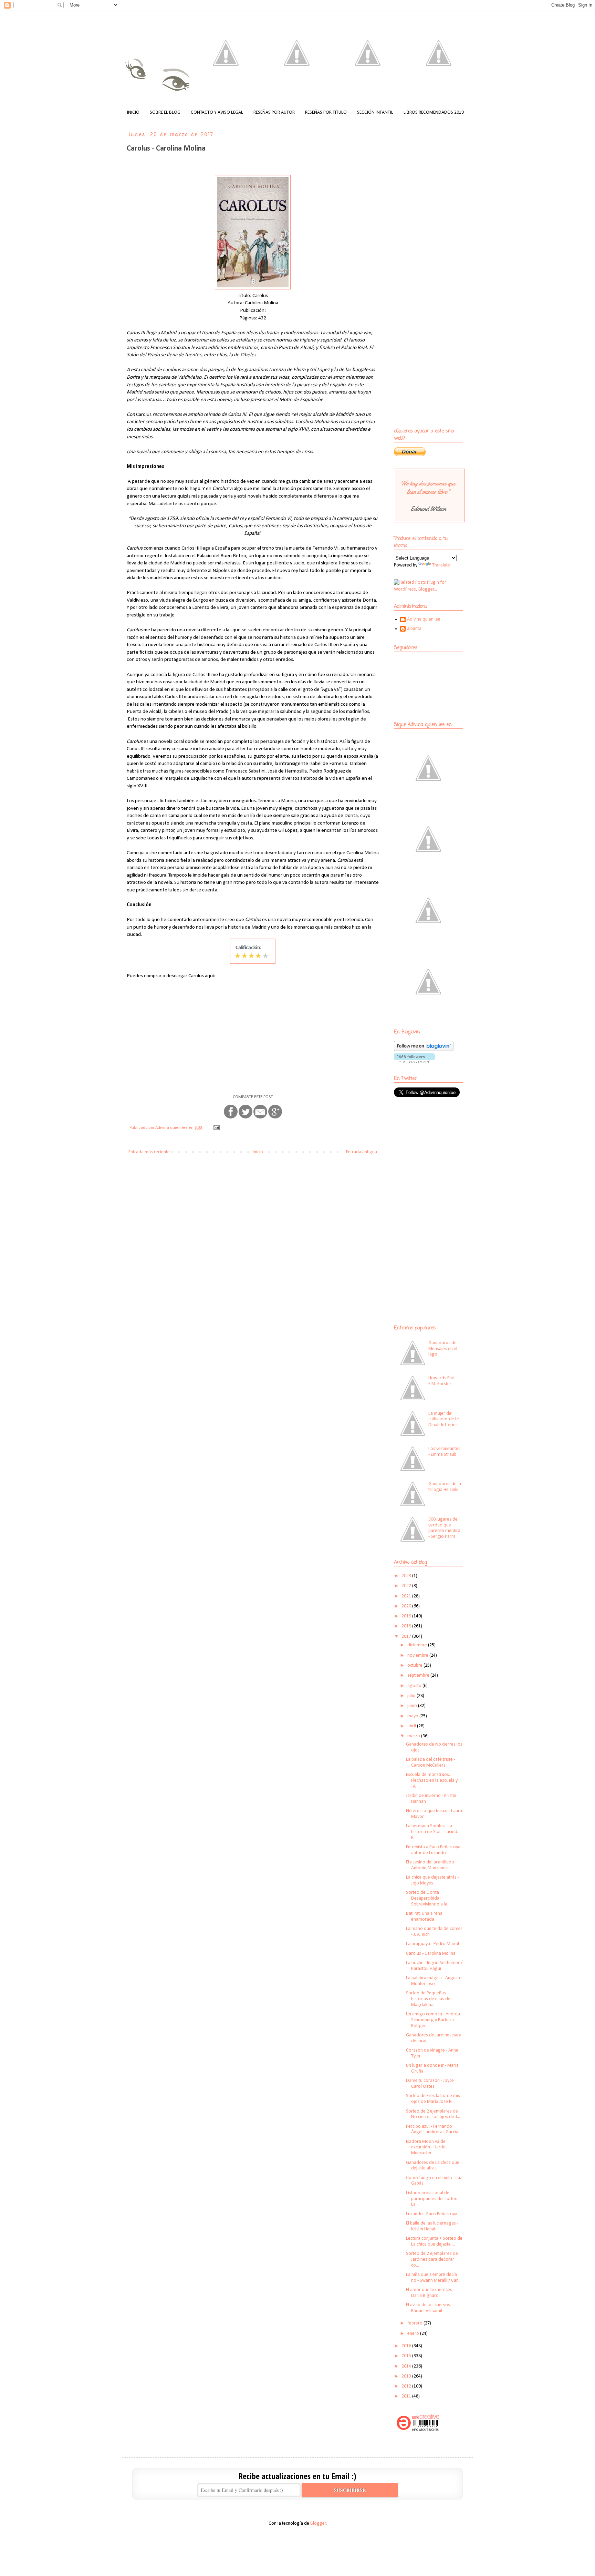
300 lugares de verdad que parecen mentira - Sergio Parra (444, 1528)
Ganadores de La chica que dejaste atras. (433, 2166)
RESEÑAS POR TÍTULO (326, 113)
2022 (407, 1586)
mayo (413, 1716)
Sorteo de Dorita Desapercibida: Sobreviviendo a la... (428, 1898)
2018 (407, 1626)
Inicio (258, 1152)
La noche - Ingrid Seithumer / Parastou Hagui (434, 1966)
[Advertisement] (437, 1153)
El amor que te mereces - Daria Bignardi (430, 2293)
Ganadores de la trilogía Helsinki (445, 1487)
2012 (407, 2386)
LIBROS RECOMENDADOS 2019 (434, 113)
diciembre (418, 1645)
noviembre (418, 1655)
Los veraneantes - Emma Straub (444, 1452)
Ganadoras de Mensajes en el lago (443, 1349)
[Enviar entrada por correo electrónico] (216, 1128)
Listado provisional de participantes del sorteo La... (432, 2199)
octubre (415, 1665)
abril (412, 1726)
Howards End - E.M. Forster (443, 1381)
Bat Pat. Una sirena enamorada (424, 1916)
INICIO (133, 113)
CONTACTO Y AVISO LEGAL (217, 113)
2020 (407, 1606)
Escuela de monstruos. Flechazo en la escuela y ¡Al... (432, 1781)
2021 (407, 1596)
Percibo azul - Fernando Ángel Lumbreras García (432, 2129)
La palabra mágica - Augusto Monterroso (434, 1981)
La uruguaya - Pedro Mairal (432, 1944)
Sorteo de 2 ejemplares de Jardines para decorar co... (432, 2260)
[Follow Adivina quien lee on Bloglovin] (424, 1050)
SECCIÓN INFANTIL (375, 113)
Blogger (318, 2523)
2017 (407, 1637)
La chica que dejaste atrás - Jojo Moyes (432, 1880)
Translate (441, 565)
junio (413, 1706)
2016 (407, 2346)
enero (414, 2334)
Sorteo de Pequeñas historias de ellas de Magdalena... (428, 1999)
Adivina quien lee (424, 619)
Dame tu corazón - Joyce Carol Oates (430, 2084)
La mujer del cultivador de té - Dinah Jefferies (445, 1419)
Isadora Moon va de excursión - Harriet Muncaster (426, 2148)
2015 (407, 2356)
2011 (407, 2396)
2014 (407, 2366)
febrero (415, 2323)
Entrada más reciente (149, 1152)
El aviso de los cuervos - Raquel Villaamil (429, 2308)
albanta (414, 629)
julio (412, 1696)
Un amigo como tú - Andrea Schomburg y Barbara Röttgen (433, 2020)
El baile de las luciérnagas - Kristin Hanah (432, 2226)
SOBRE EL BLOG (165, 113)
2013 (407, 2376)
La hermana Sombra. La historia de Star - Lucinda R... (433, 1832)
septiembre (419, 1675)
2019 (407, 1616)
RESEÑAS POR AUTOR (274, 113)
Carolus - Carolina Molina (431, 1954)
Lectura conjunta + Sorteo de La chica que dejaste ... (434, 2241)
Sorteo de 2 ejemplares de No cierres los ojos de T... (433, 2114)
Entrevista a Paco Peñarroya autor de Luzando (433, 1850)
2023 (407, 1576)
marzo (414, 1736)
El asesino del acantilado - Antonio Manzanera (431, 1865)
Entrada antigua (362, 1152)
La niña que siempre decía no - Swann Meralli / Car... (433, 2278)
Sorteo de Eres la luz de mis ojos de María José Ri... (433, 2099)
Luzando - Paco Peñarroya (432, 2214)
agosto (415, 1686)
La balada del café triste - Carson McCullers (431, 1762)
